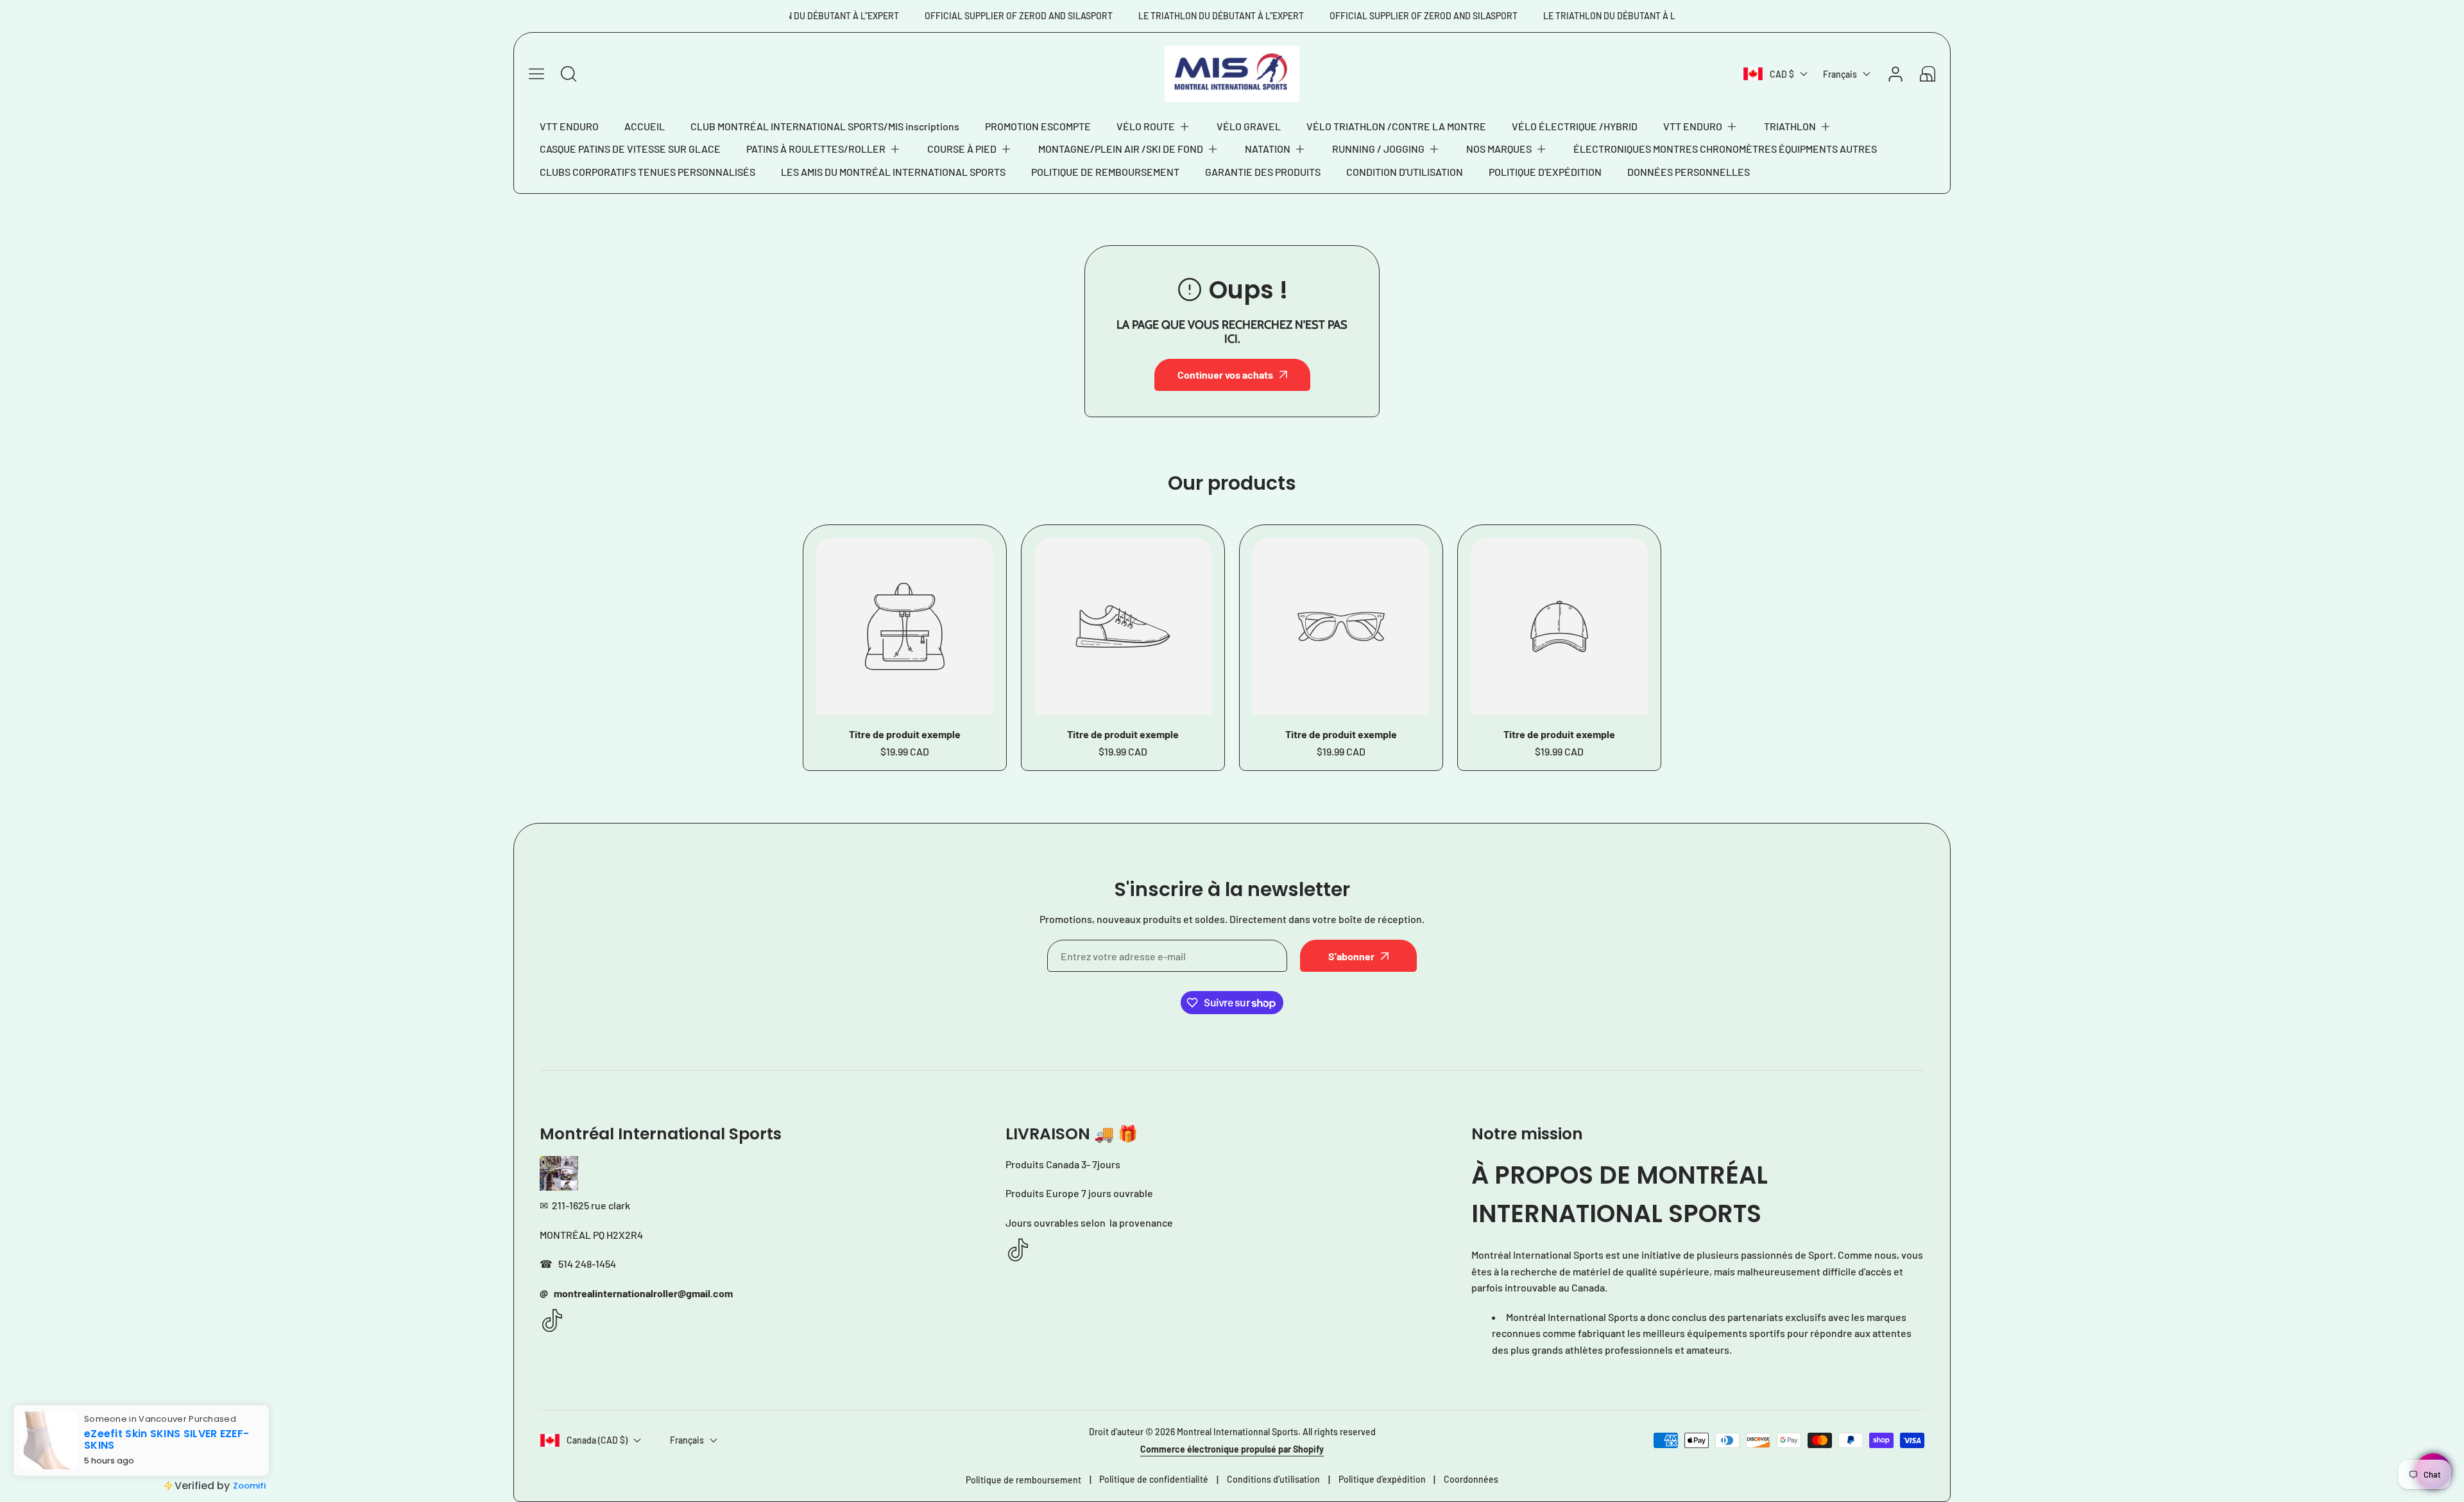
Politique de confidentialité (1154, 1479)
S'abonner (1351, 956)
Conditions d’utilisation (1273, 1479)
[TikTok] (552, 1321)
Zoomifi (249, 1486)
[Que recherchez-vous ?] (569, 74)
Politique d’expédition (1382, 1479)
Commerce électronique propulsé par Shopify (1232, 1449)
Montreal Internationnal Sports (1237, 1432)
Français (1840, 74)
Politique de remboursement (1023, 1480)
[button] (1154, 126)
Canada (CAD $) (597, 1440)
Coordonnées (1471, 1479)
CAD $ (1782, 74)
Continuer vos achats (1225, 375)
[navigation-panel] (536, 74)
